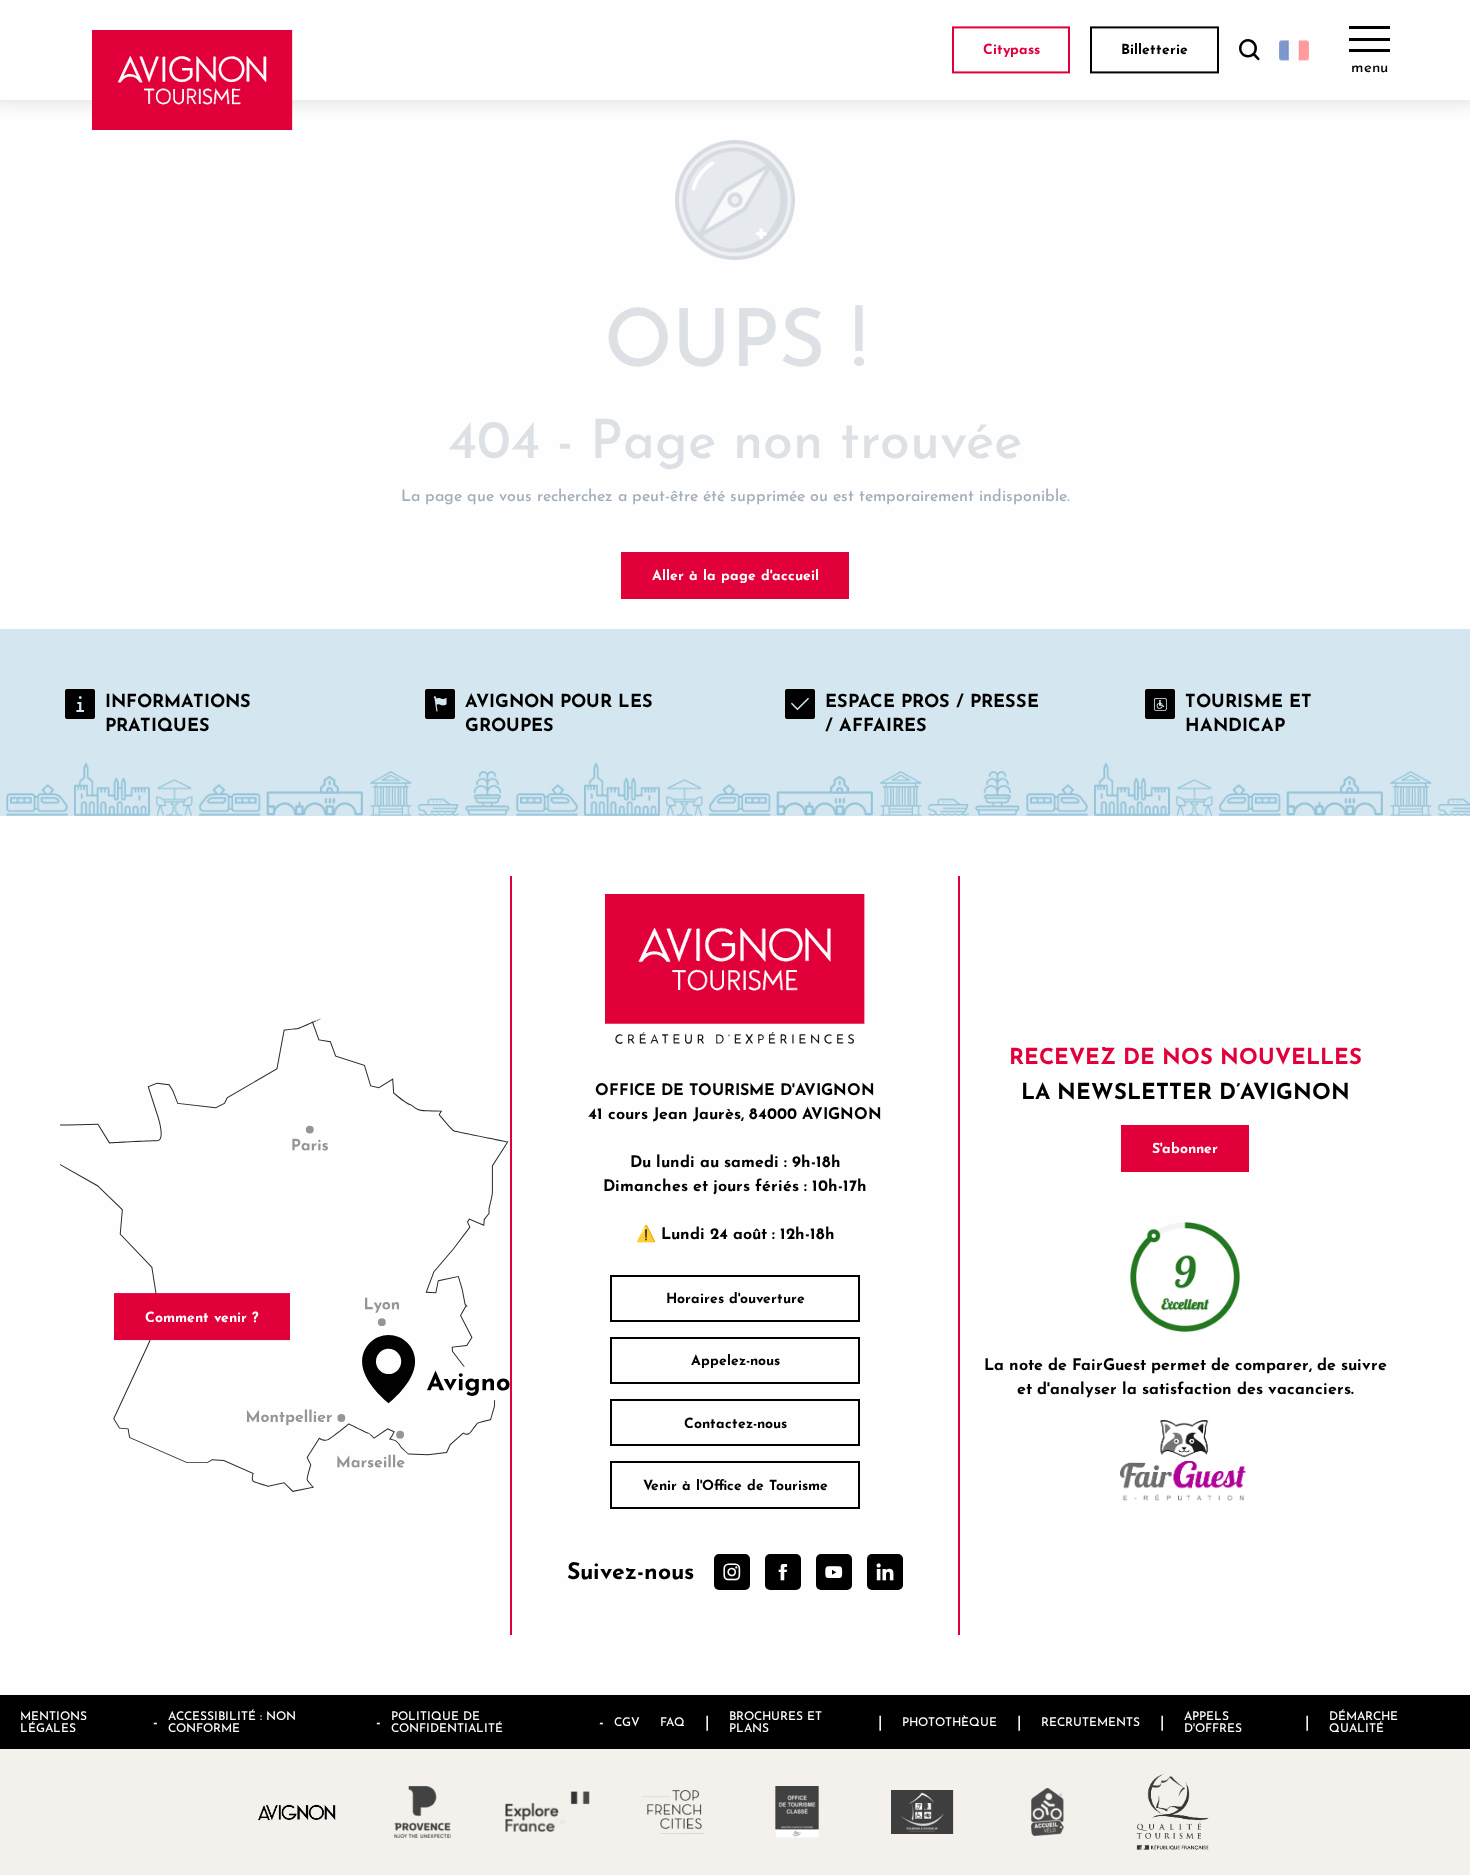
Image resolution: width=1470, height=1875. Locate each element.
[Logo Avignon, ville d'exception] (297, 1811)
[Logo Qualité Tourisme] (1172, 1812)
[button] (1249, 50)
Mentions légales (53, 1721)
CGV (627, 1721)
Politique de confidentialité (447, 1721)
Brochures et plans (775, 1721)
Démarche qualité (1363, 1721)
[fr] (1294, 50)
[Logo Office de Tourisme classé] (797, 1812)
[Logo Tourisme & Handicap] (922, 1812)
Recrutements (1090, 1721)
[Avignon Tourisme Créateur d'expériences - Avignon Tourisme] (192, 80)
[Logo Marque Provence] (422, 1812)
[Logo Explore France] (547, 1811)
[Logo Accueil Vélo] (1047, 1812)
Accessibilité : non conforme (232, 1721)
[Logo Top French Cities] (672, 1812)
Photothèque (949, 1721)
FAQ (672, 1721)
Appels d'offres (1213, 1721)
